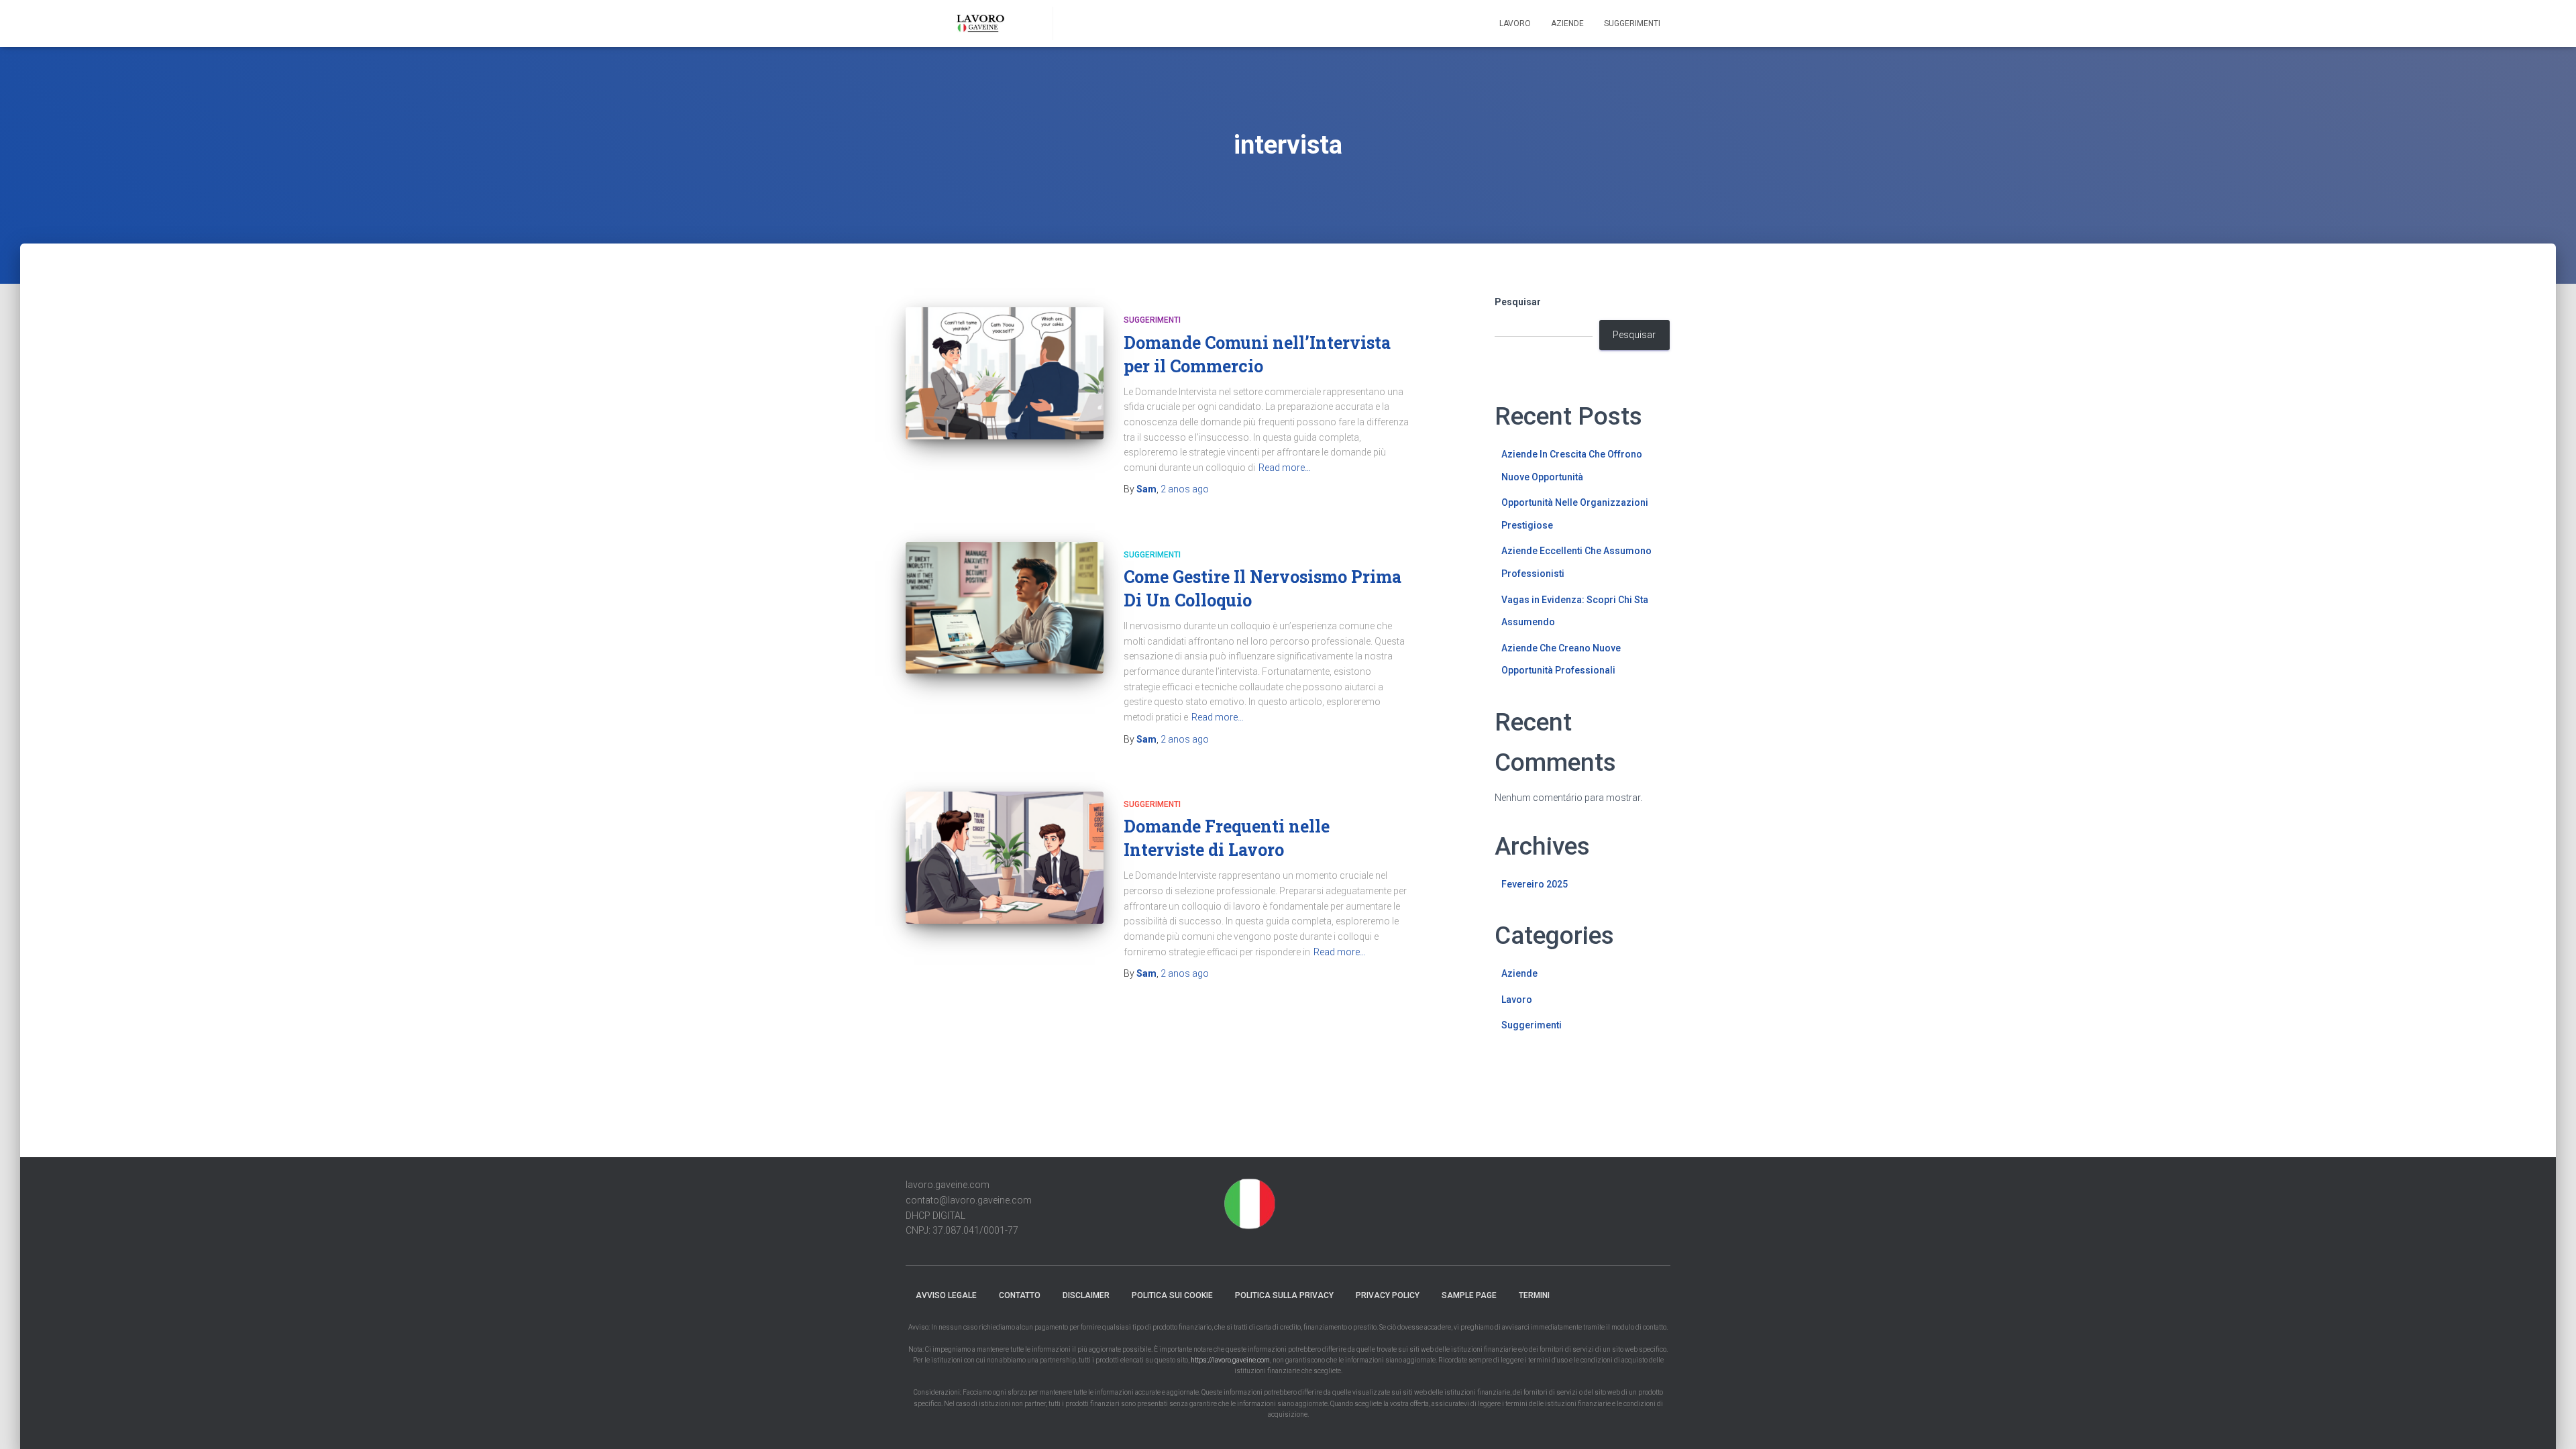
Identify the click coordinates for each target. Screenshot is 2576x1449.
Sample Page (1469, 1295)
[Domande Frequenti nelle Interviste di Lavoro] (1005, 858)
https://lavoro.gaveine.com (1230, 1360)
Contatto (1020, 1295)
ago (1185, 489)
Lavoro (1515, 23)
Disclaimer (1086, 1295)
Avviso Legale (946, 1295)
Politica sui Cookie (1172, 1295)
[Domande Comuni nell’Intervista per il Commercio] (1005, 373)
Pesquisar (1518, 302)
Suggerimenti (1632, 23)
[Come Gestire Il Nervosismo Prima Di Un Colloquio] (1005, 608)
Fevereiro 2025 (1535, 884)
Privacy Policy (1388, 1295)
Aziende (1567, 23)
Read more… (1285, 468)
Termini (1534, 1295)
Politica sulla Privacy (1284, 1295)
